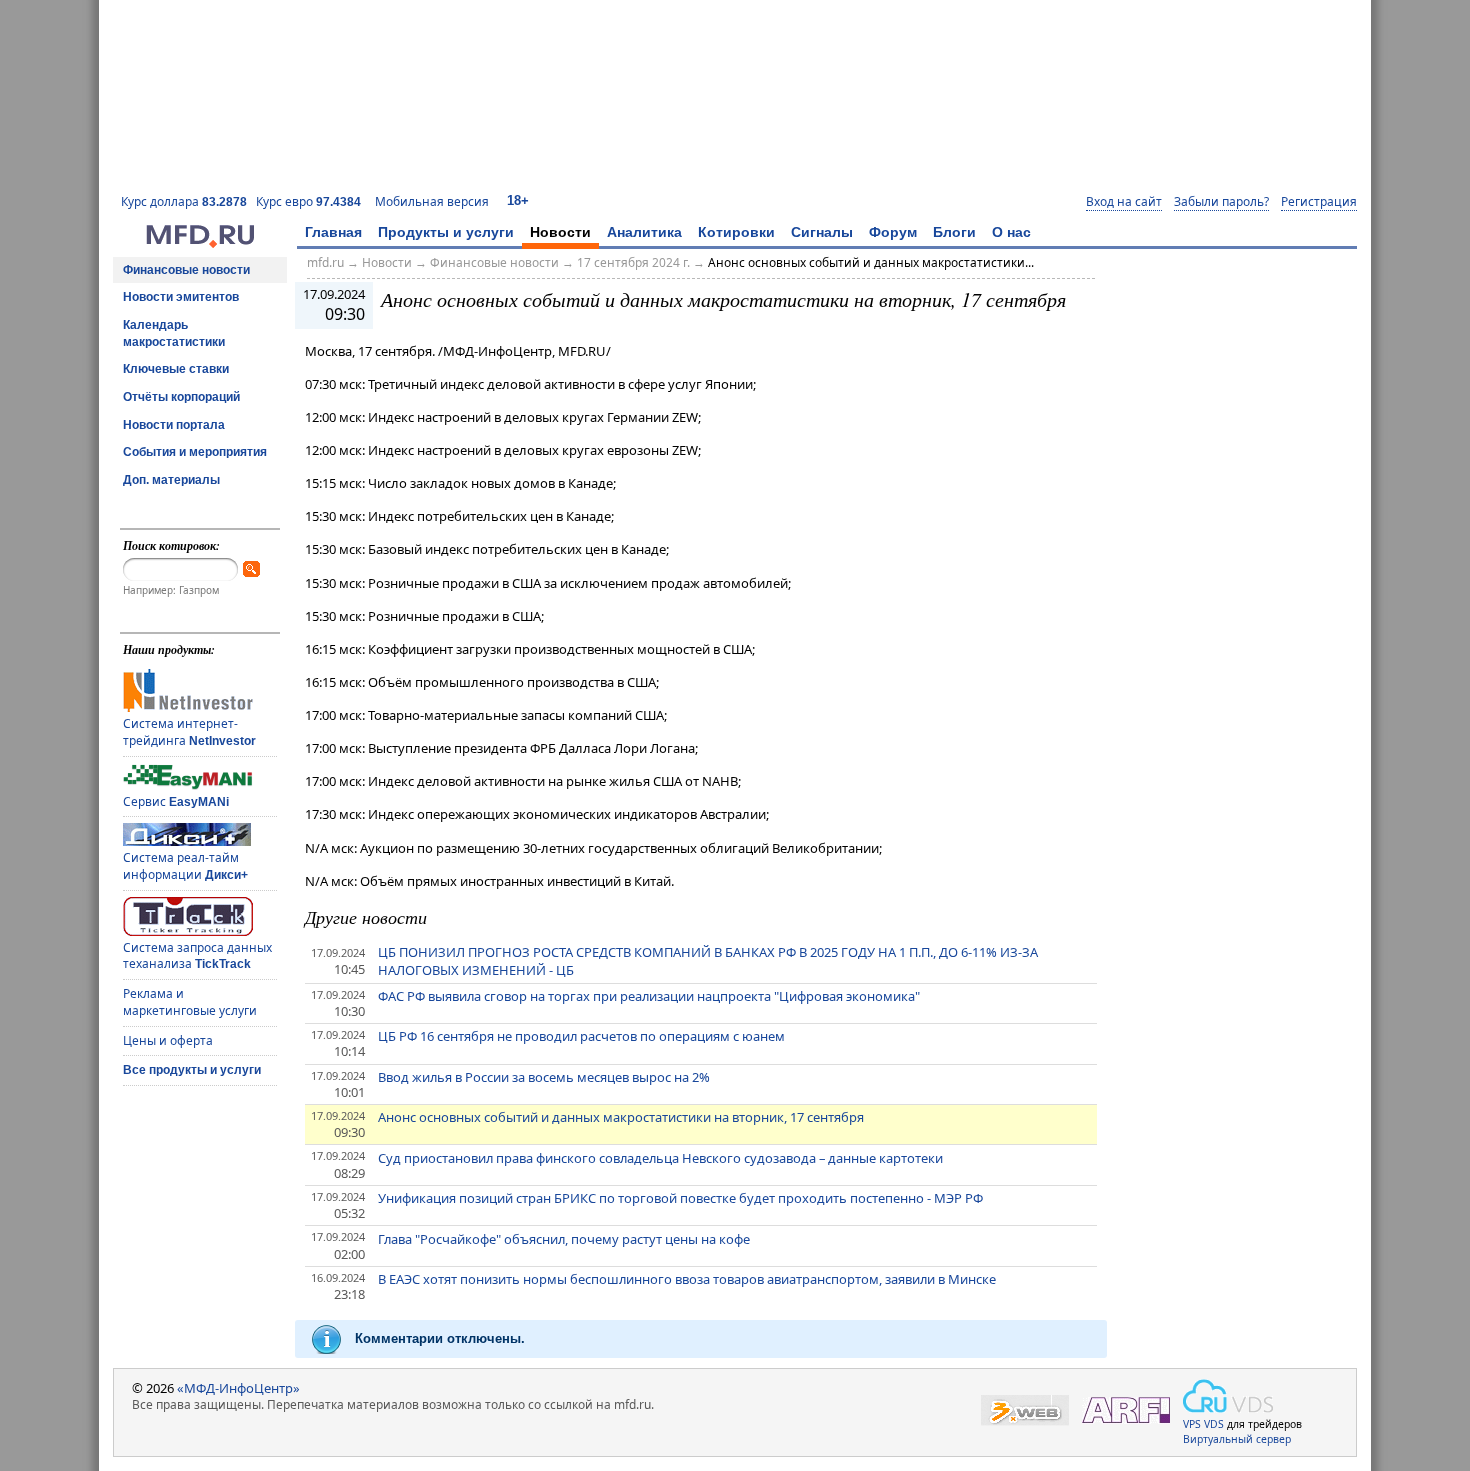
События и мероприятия (195, 452)
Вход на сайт (1124, 202)
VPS (1192, 1424)
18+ (518, 200)
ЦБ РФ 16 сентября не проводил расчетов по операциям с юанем (581, 1036)
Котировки (736, 232)
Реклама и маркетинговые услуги (190, 1002)
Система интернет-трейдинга (189, 732)
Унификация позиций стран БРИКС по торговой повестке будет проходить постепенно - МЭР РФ (680, 1198)
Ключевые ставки (176, 369)
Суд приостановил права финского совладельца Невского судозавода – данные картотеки (660, 1158)
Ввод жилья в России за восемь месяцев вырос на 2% (544, 1077)
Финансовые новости (186, 270)
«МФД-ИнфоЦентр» (238, 1388)
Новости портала (174, 425)
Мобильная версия (432, 201)
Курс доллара (184, 201)
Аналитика (644, 232)
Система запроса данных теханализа (197, 956)
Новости (560, 232)
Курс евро (308, 201)
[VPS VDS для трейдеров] (1228, 1396)
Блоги (954, 232)
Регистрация (1319, 202)
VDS (1214, 1424)
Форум (893, 232)
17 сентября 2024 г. (633, 262)
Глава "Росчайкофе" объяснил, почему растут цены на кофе (564, 1239)
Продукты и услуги (446, 232)
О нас (1011, 232)
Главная (333, 232)
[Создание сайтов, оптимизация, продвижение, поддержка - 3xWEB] (1025, 1410)
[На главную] (200, 243)
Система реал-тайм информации (185, 866)
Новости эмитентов (181, 297)
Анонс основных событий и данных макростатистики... (871, 262)
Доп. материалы (171, 480)
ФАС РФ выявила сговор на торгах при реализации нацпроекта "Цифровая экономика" (649, 996)
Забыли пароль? (1221, 202)
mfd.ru (325, 262)
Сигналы (822, 232)
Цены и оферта (168, 1040)
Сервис (176, 801)
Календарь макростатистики (174, 333)
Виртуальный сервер (1237, 1439)
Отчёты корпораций (181, 397)
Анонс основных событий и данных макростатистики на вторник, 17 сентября (621, 1117)
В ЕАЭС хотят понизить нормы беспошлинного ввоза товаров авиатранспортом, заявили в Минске (687, 1279)
